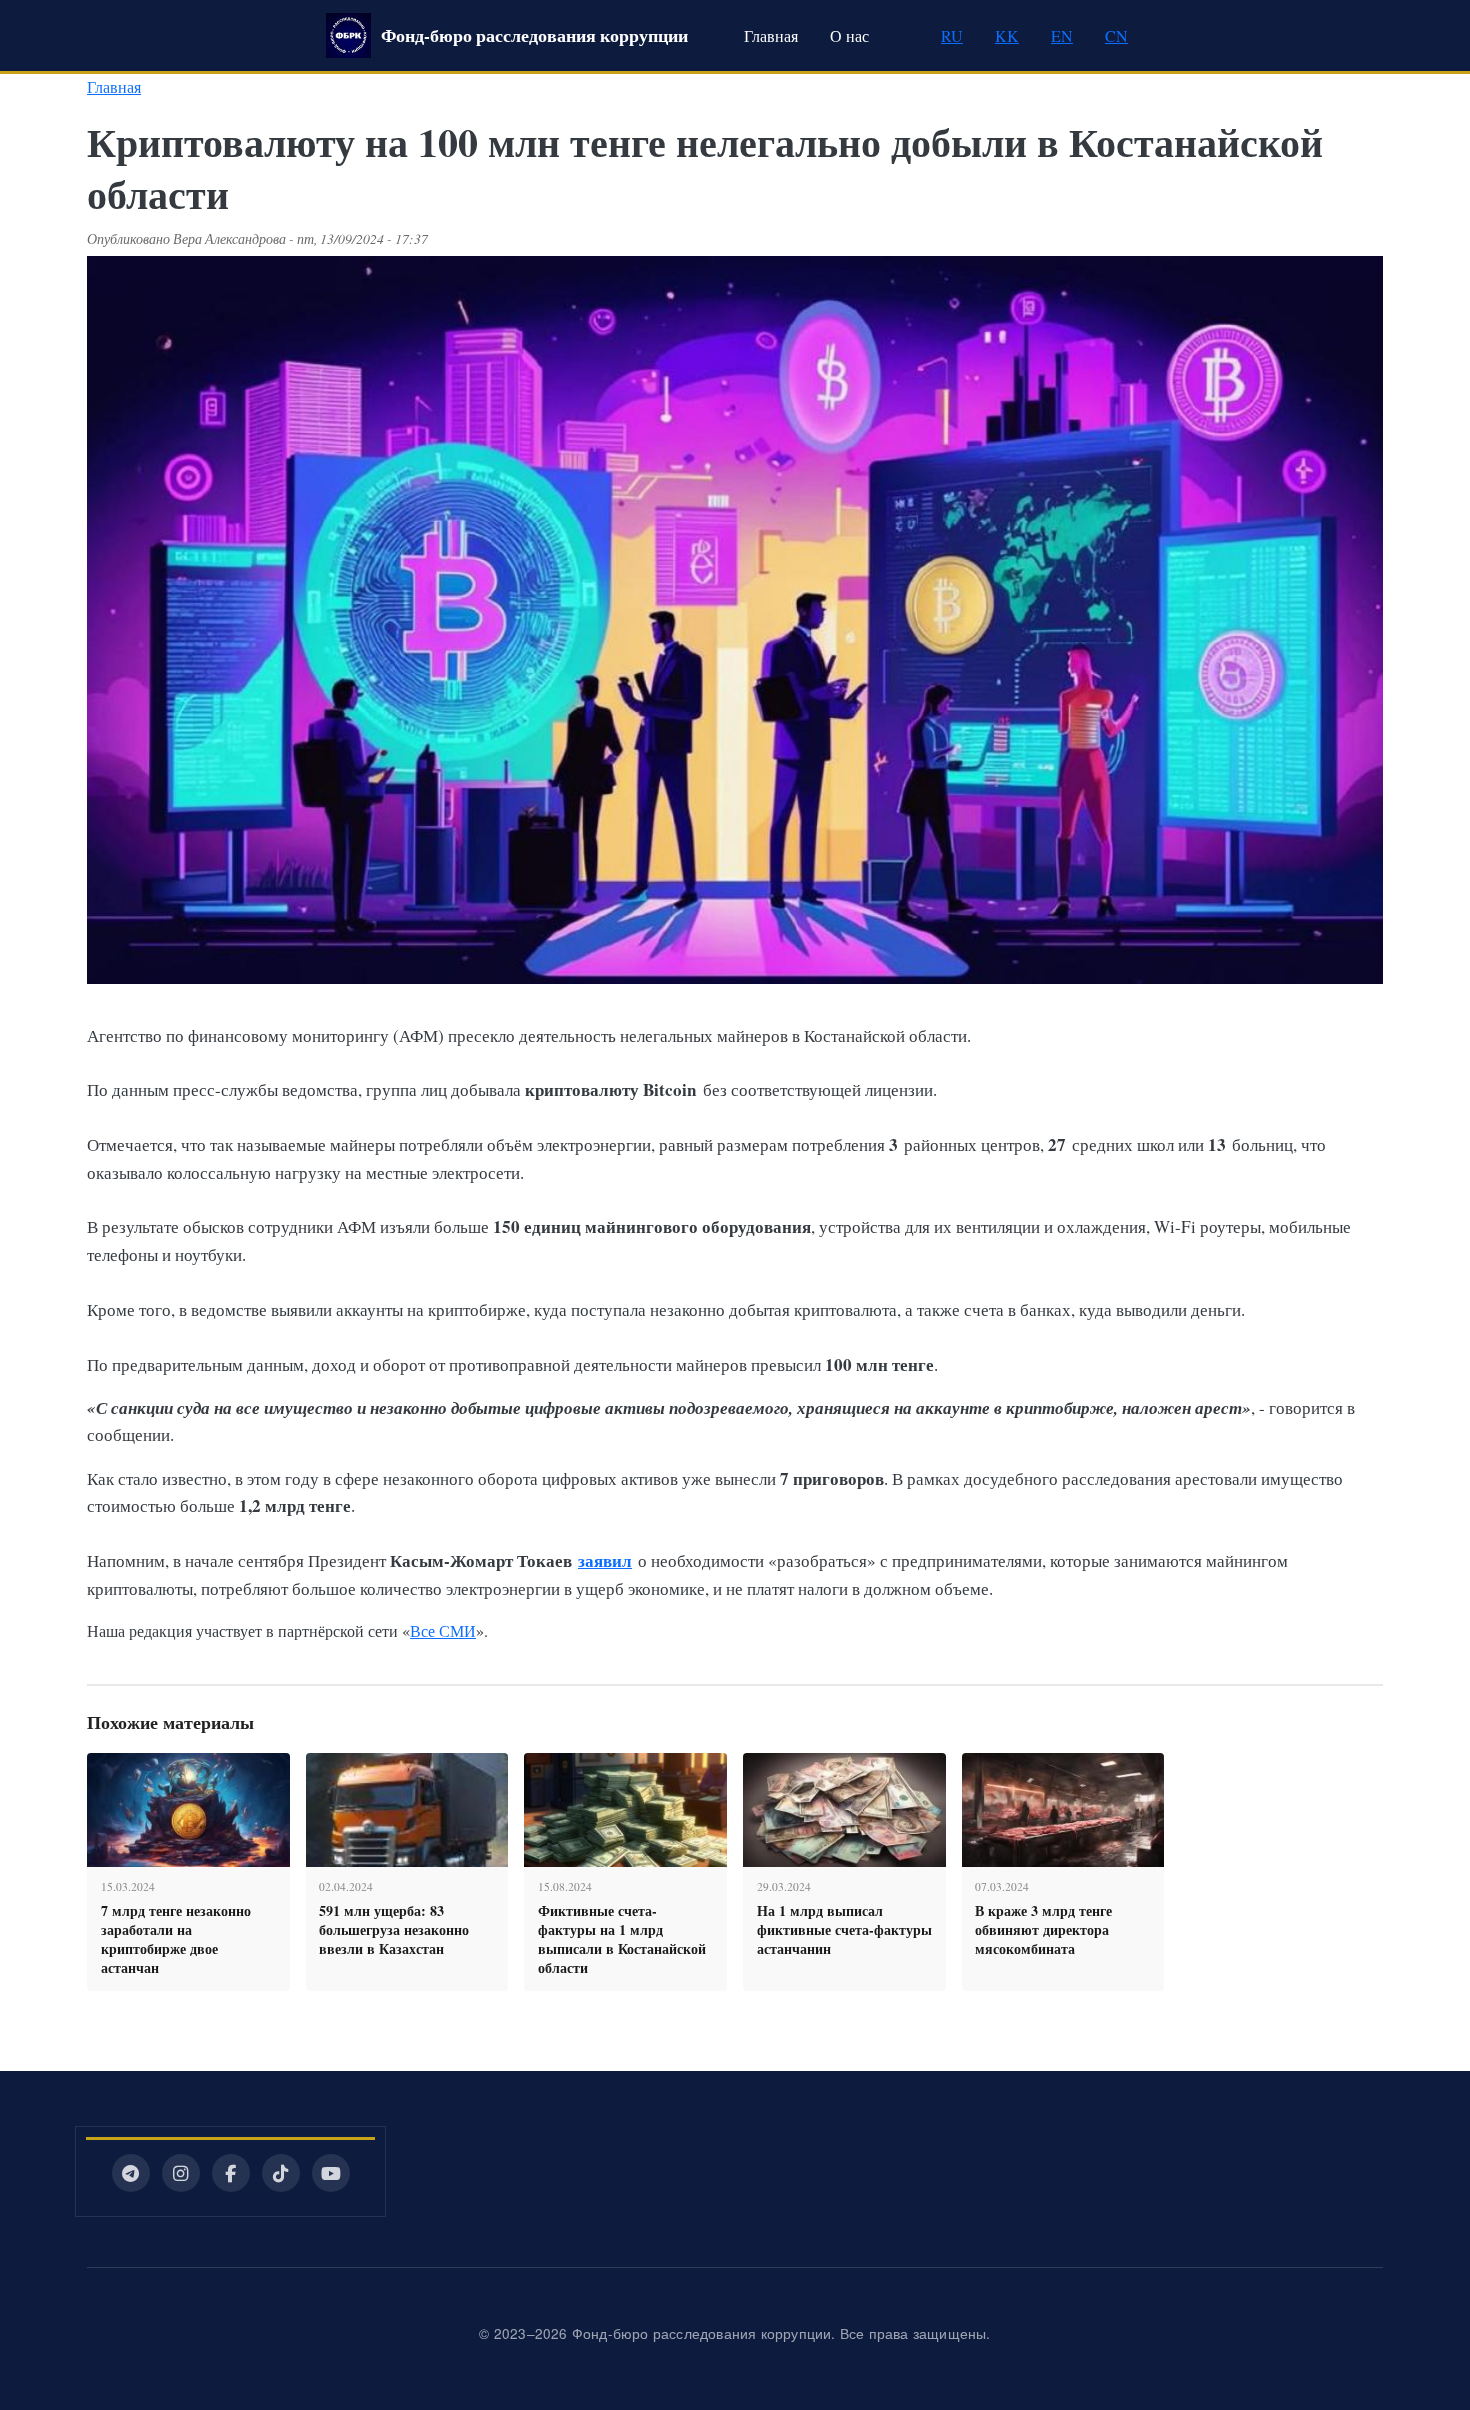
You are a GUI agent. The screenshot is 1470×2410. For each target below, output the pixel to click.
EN (1062, 35)
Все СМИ (443, 1630)
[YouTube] (331, 2173)
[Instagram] (181, 2173)
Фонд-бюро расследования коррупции (534, 35)
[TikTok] (281, 2173)
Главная (771, 35)
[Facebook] (231, 2173)
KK (1007, 35)
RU (952, 35)
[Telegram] (131, 2173)
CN (1116, 35)
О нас (849, 35)
